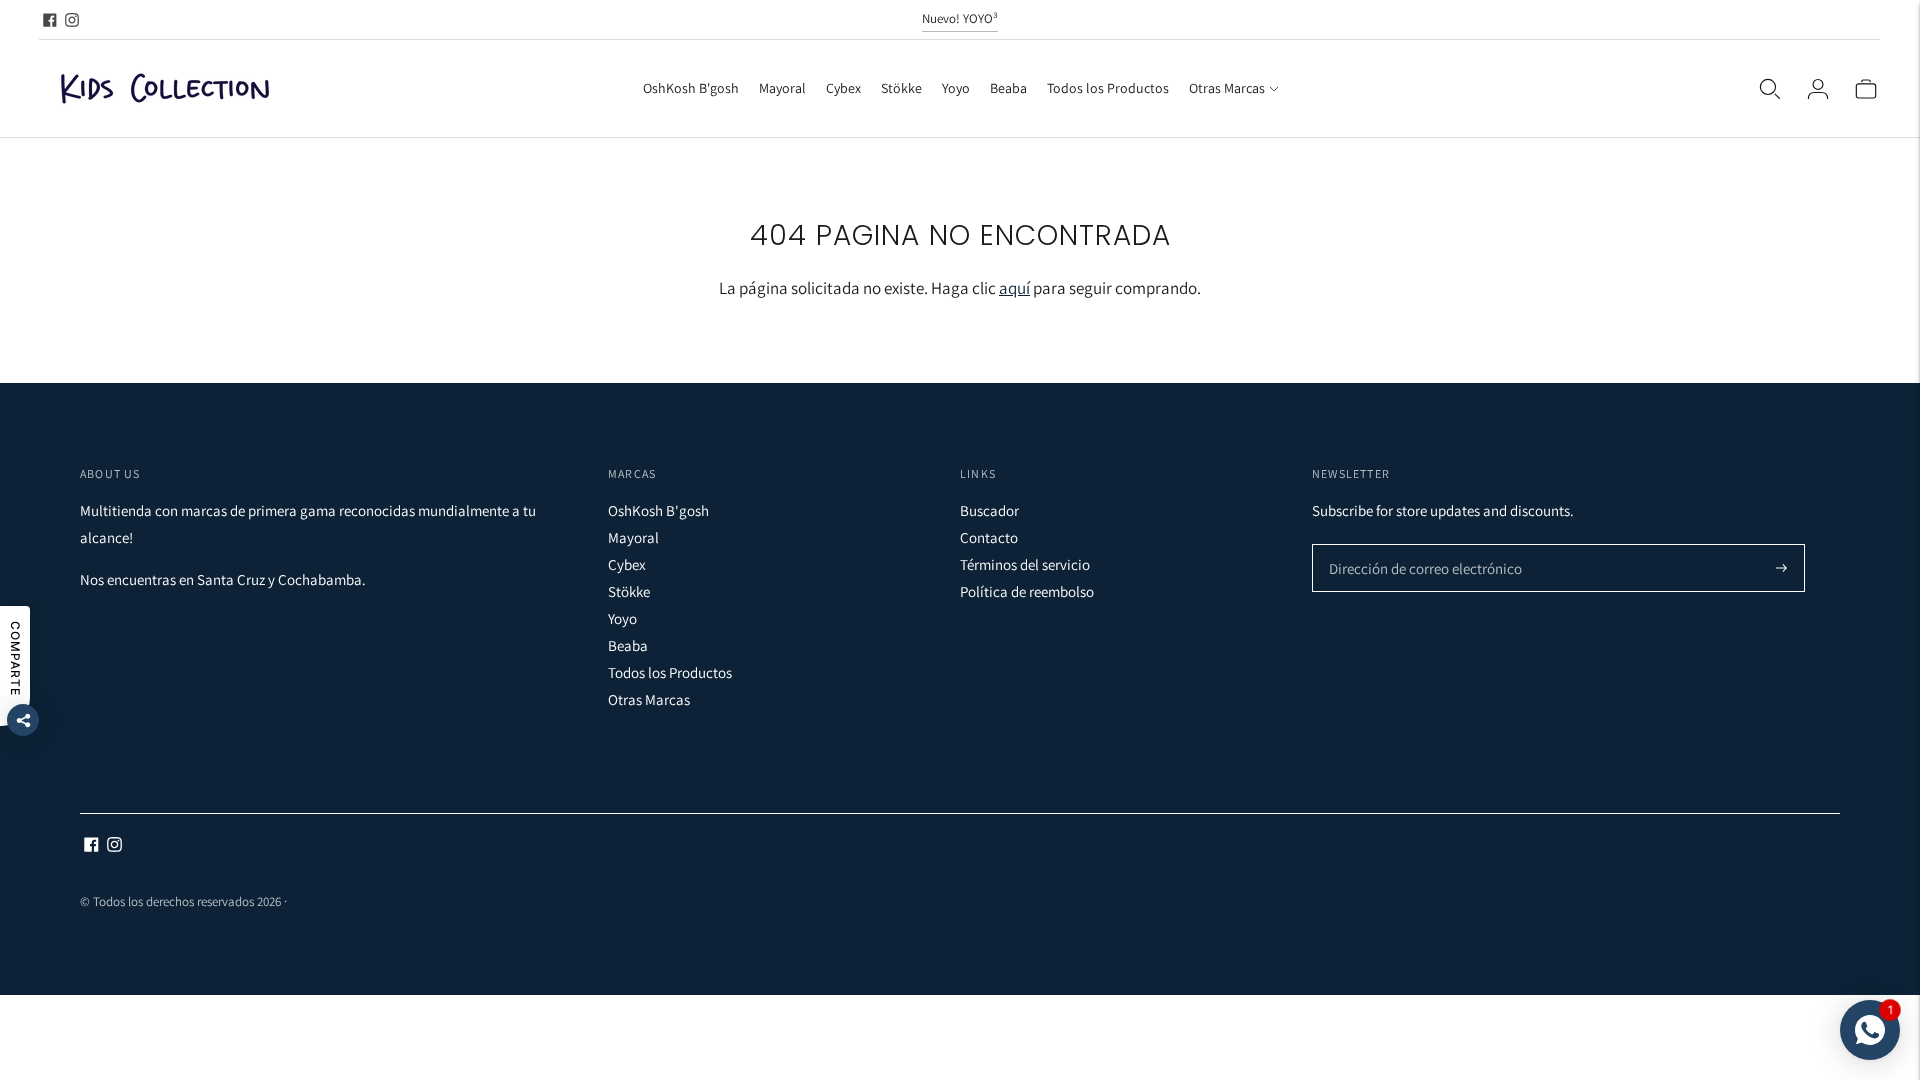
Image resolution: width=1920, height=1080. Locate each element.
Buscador (989, 510)
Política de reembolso (1027, 591)
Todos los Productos (1108, 88)
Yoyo (956, 88)
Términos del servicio (1025, 564)
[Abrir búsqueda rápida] (1770, 89)
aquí (1014, 288)
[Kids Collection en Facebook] (50, 20)
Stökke (901, 88)
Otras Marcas (1227, 88)
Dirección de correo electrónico (1414, 545)
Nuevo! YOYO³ (960, 18)
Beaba (1008, 88)
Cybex (843, 88)
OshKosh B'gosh (691, 88)
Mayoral (782, 88)
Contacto (989, 537)
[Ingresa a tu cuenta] (1818, 89)
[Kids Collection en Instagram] (72, 20)
